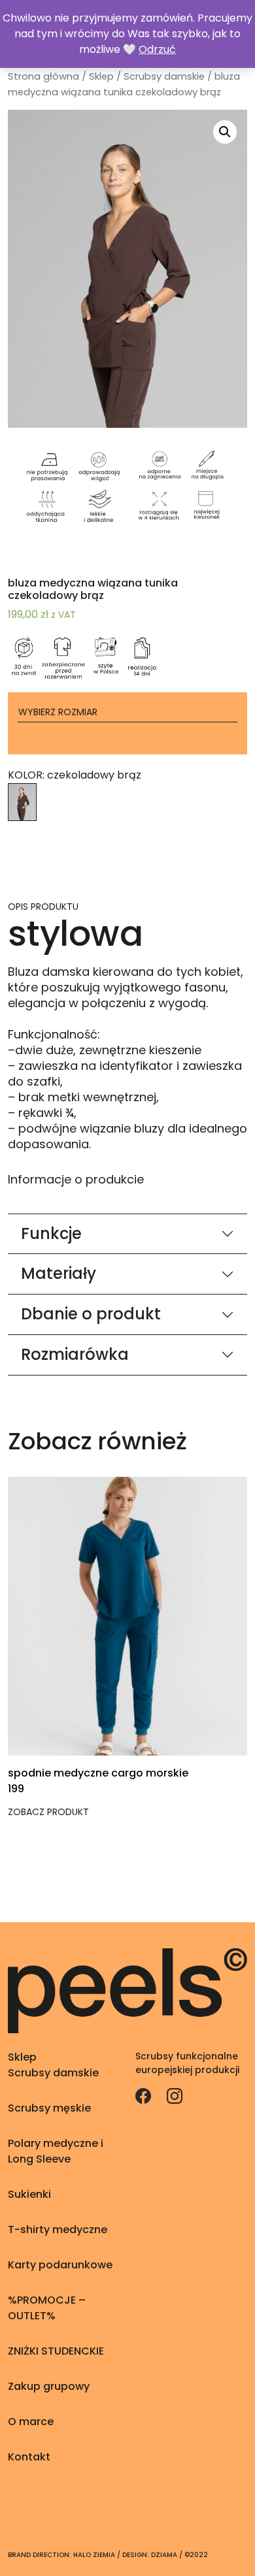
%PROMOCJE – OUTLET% (47, 2308)
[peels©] (127, 1990)
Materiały (59, 1273)
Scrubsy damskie (164, 76)
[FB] (144, 2095)
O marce (31, 2422)
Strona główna (43, 76)
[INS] (175, 2095)
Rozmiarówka (75, 1354)
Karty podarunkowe (60, 2265)
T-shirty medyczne (58, 2230)
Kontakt (29, 2457)
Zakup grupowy (49, 2386)
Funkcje (51, 1233)
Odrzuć (157, 49)
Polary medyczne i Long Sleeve (56, 2151)
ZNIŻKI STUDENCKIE (56, 2351)
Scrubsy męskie (49, 2108)
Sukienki (29, 2194)
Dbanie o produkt (91, 1314)
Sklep (101, 76)
